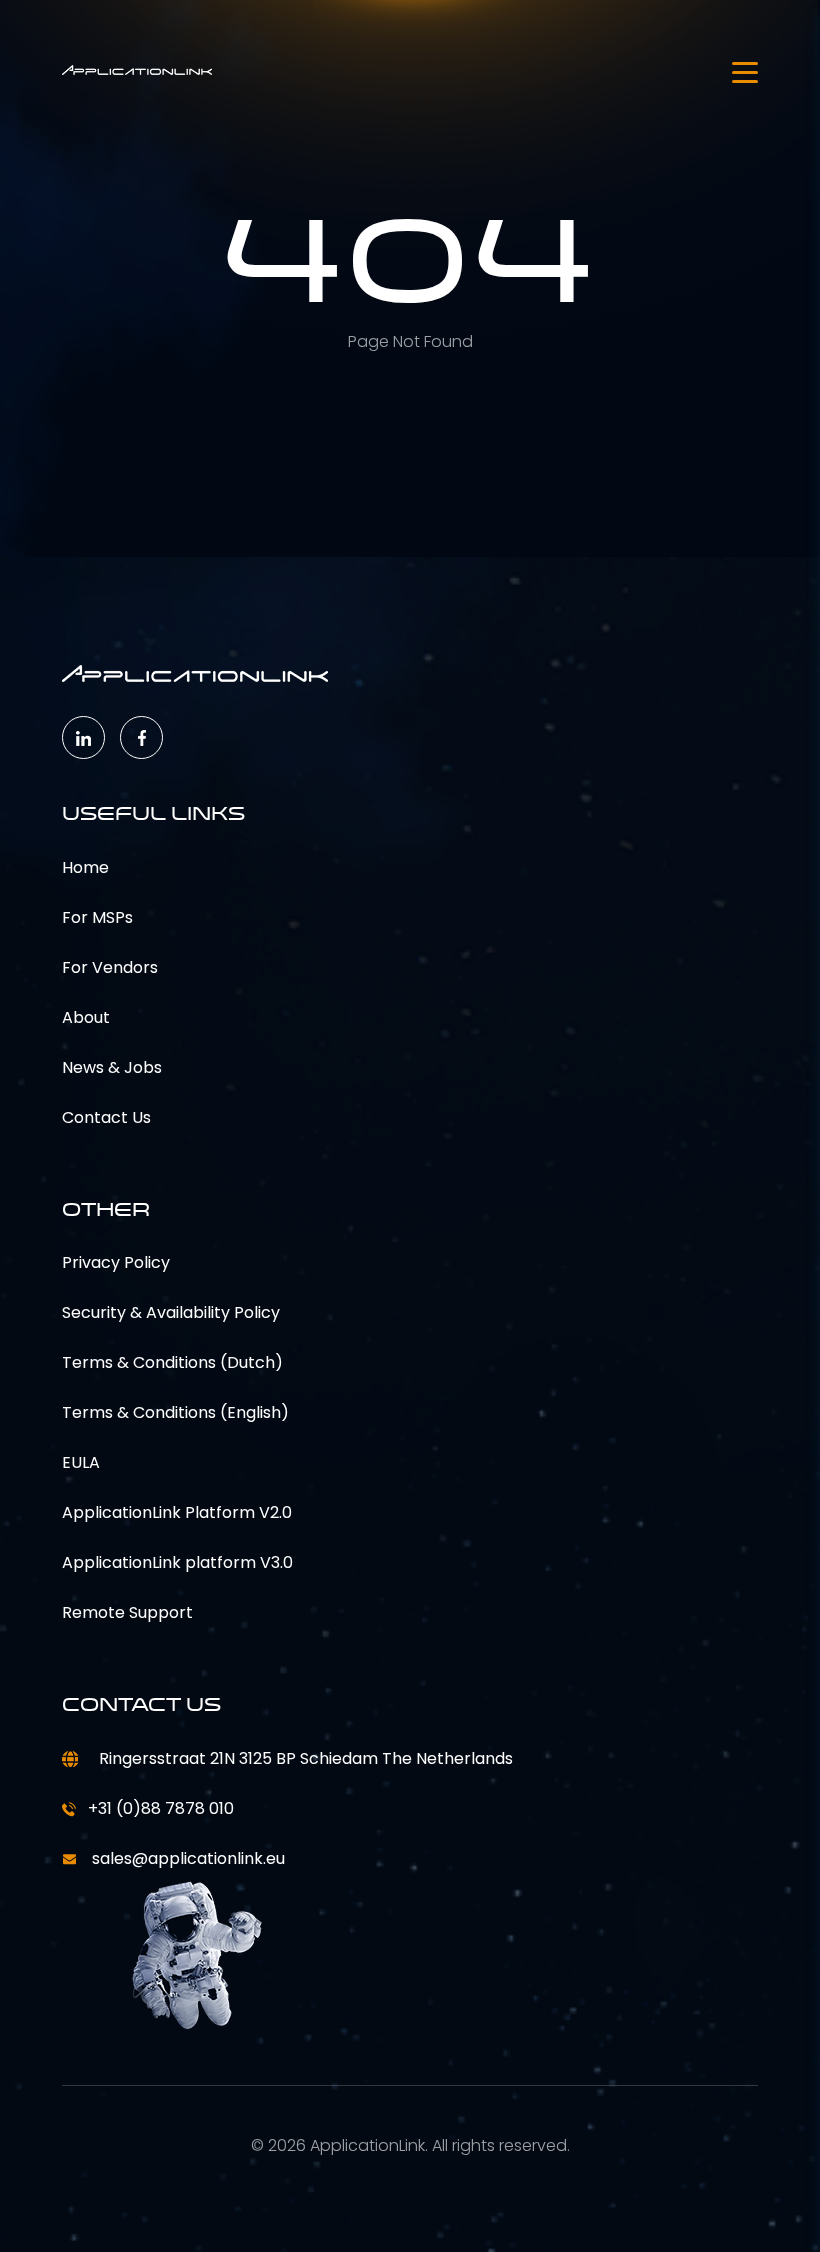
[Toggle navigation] (745, 72)
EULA (81, 1462)
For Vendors (110, 967)
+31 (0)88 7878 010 (161, 1808)
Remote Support (127, 1612)
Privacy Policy (116, 1262)
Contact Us (106, 1117)
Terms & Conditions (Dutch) (172, 1362)
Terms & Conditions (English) (175, 1412)
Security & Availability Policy (171, 1312)
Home (85, 867)
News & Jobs (112, 1067)
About (86, 1017)
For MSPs (97, 917)
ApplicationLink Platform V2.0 (177, 1512)
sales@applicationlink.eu (186, 1858)
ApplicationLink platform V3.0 (177, 1562)
